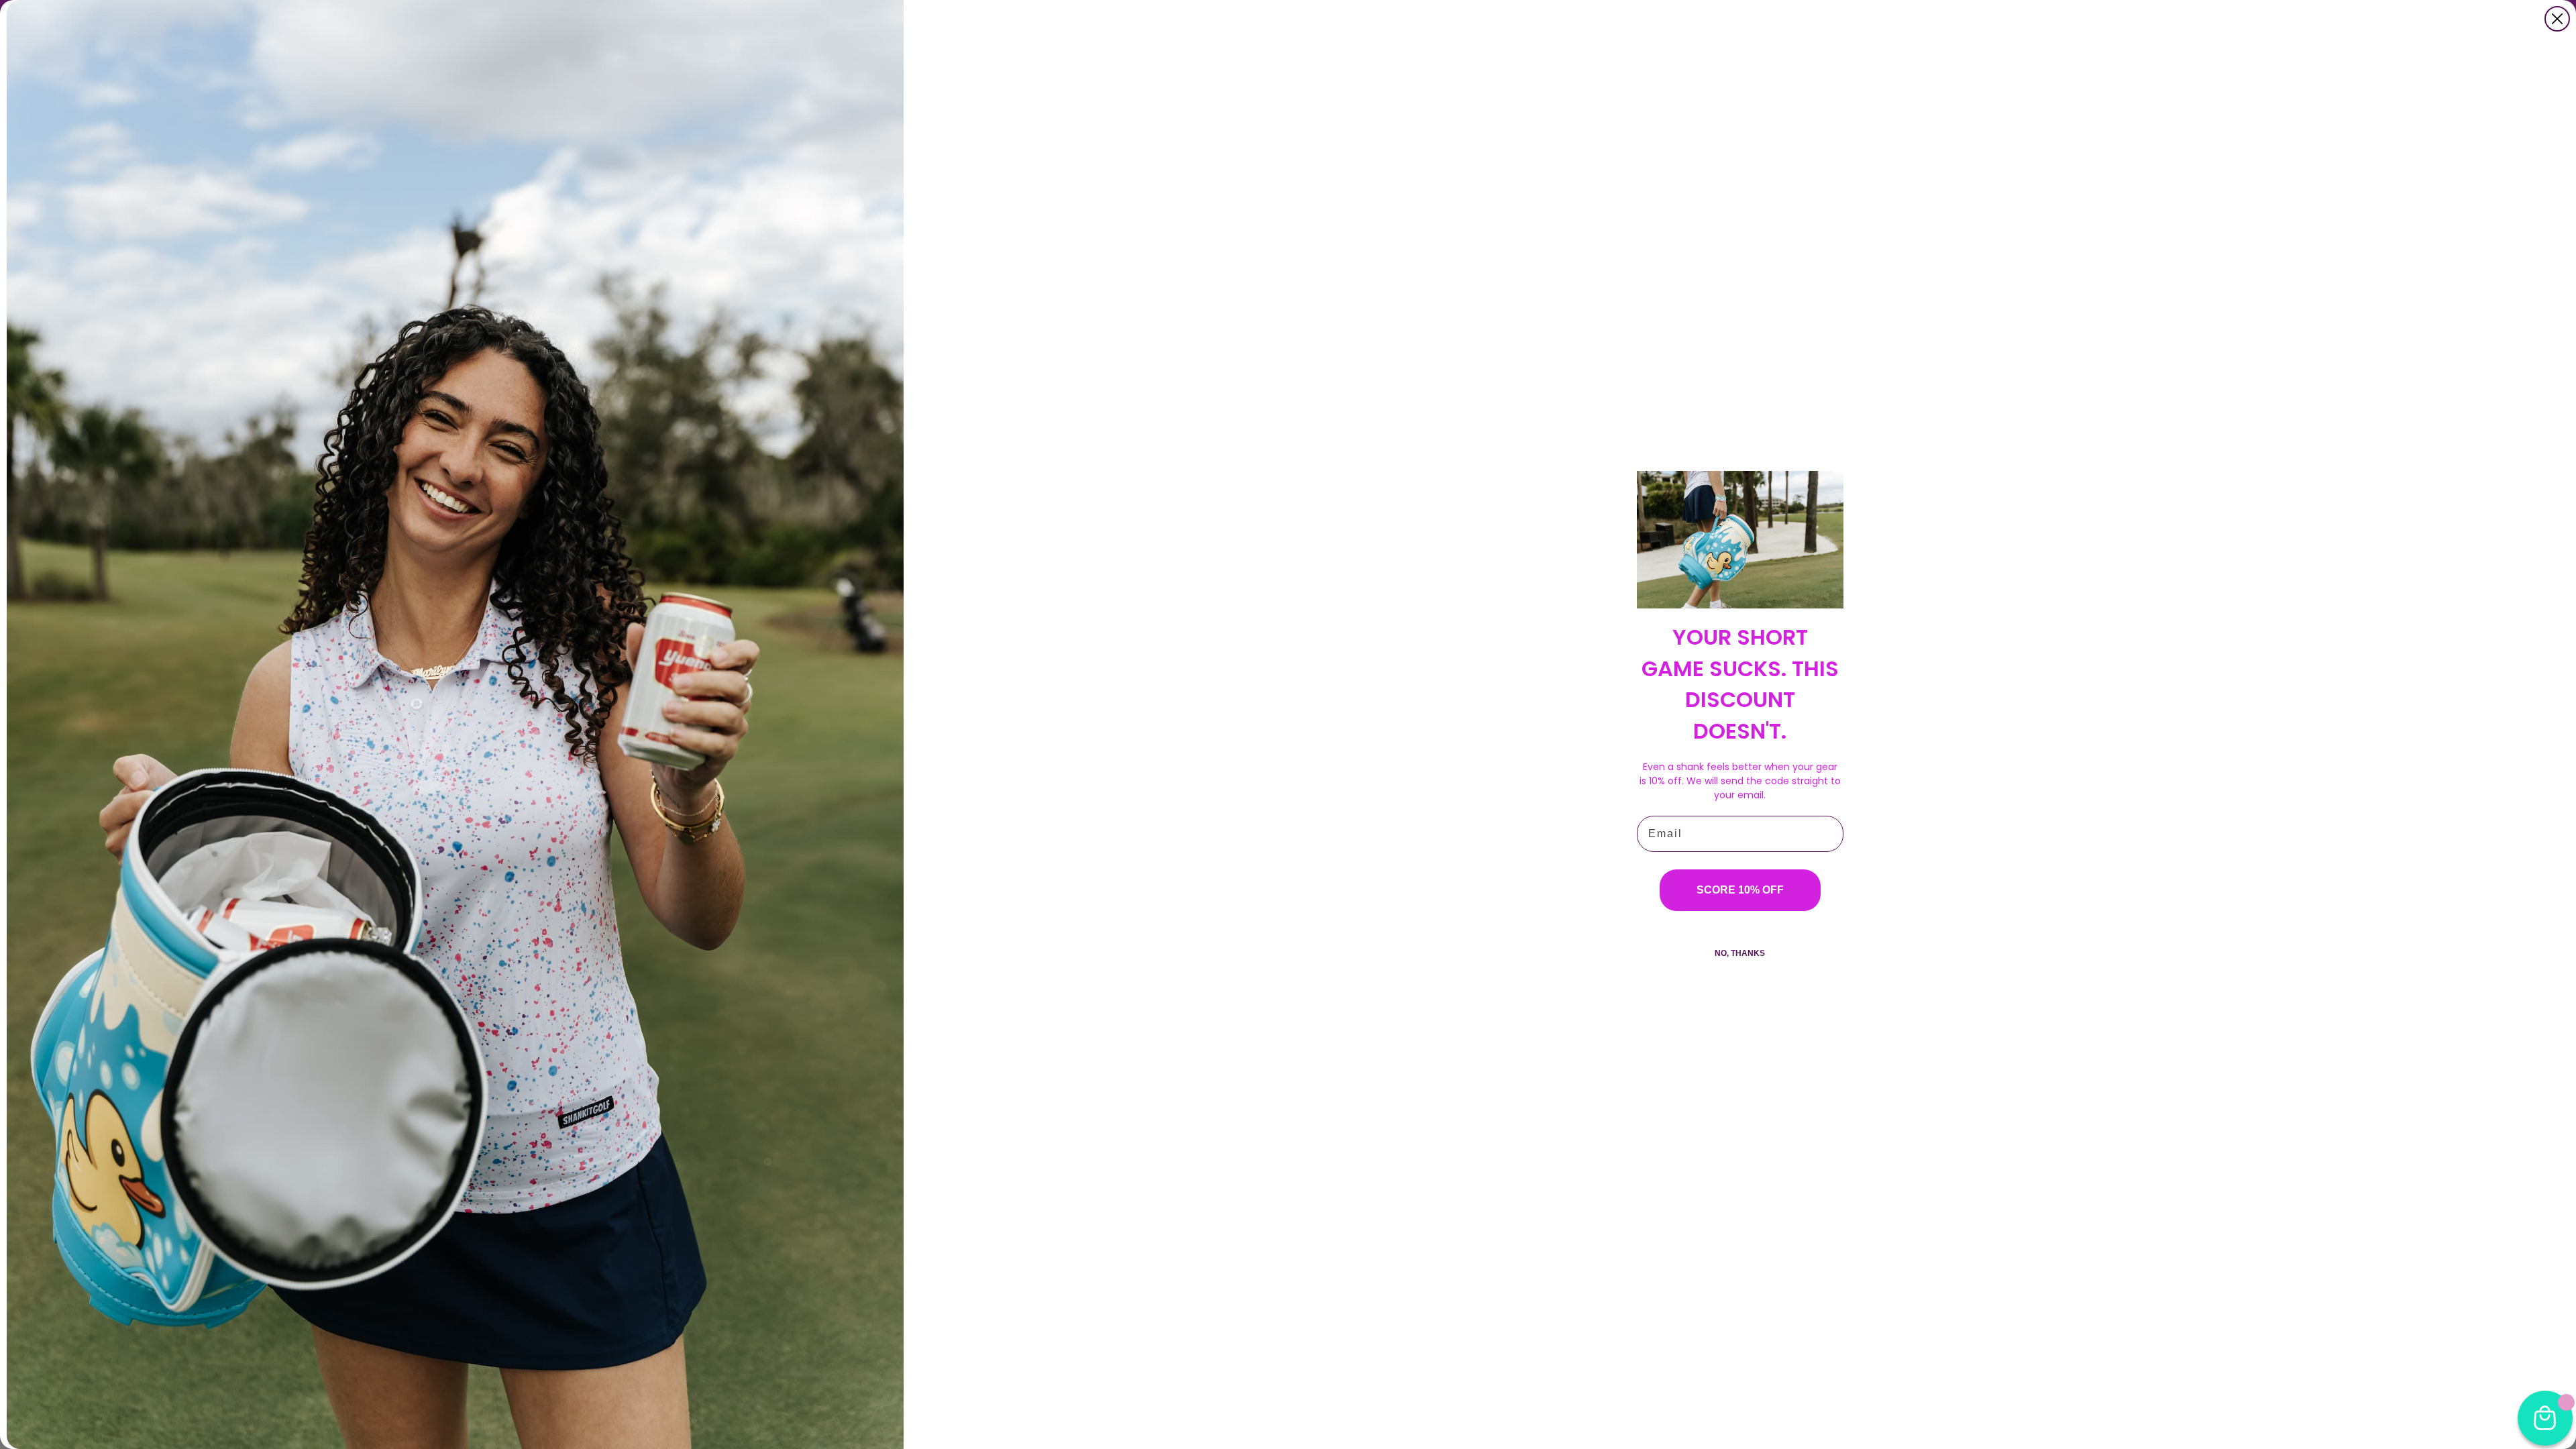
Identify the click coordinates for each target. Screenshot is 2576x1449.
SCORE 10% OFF (1740, 890)
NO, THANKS (1740, 953)
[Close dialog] (2557, 19)
